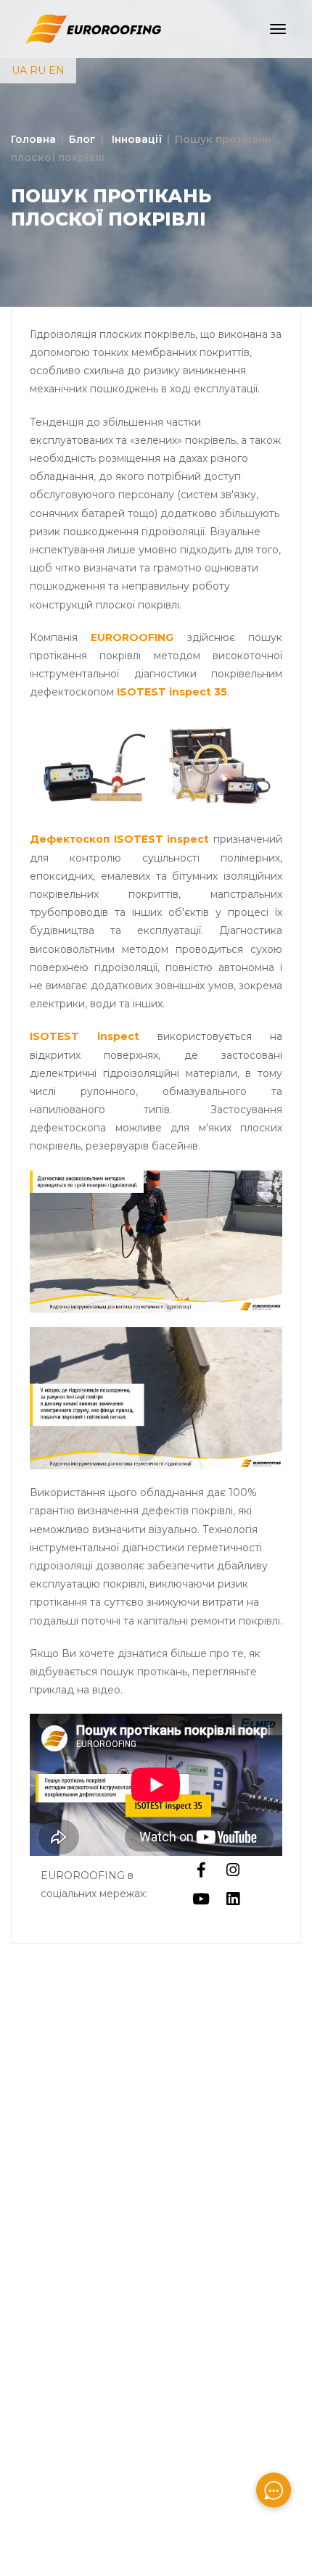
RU (38, 70)
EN (57, 70)
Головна (33, 139)
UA (19, 70)
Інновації (135, 139)
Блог (82, 139)
